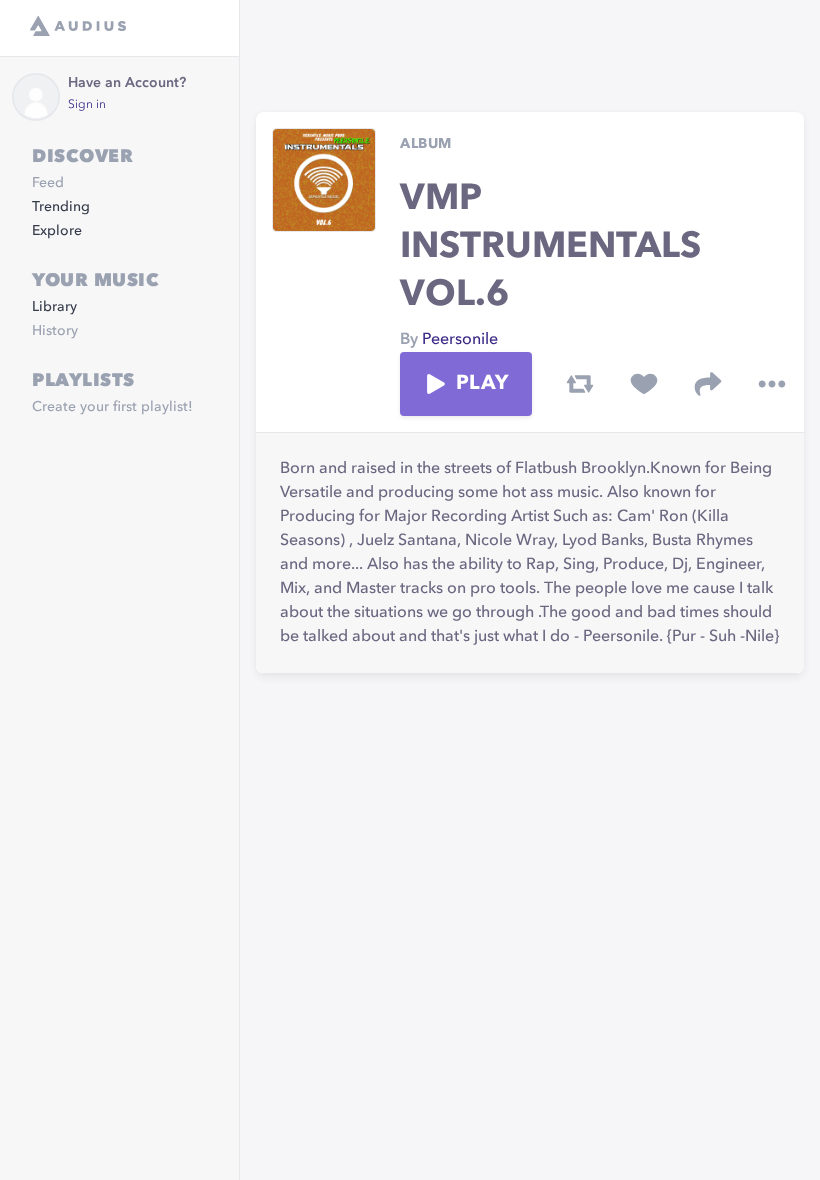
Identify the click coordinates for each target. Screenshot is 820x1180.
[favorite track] (644, 384)
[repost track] (580, 384)
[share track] (708, 384)
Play (482, 384)
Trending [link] (61, 207)
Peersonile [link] (460, 340)
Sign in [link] (87, 105)
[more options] (772, 384)
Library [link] (54, 307)
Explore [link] (57, 231)
